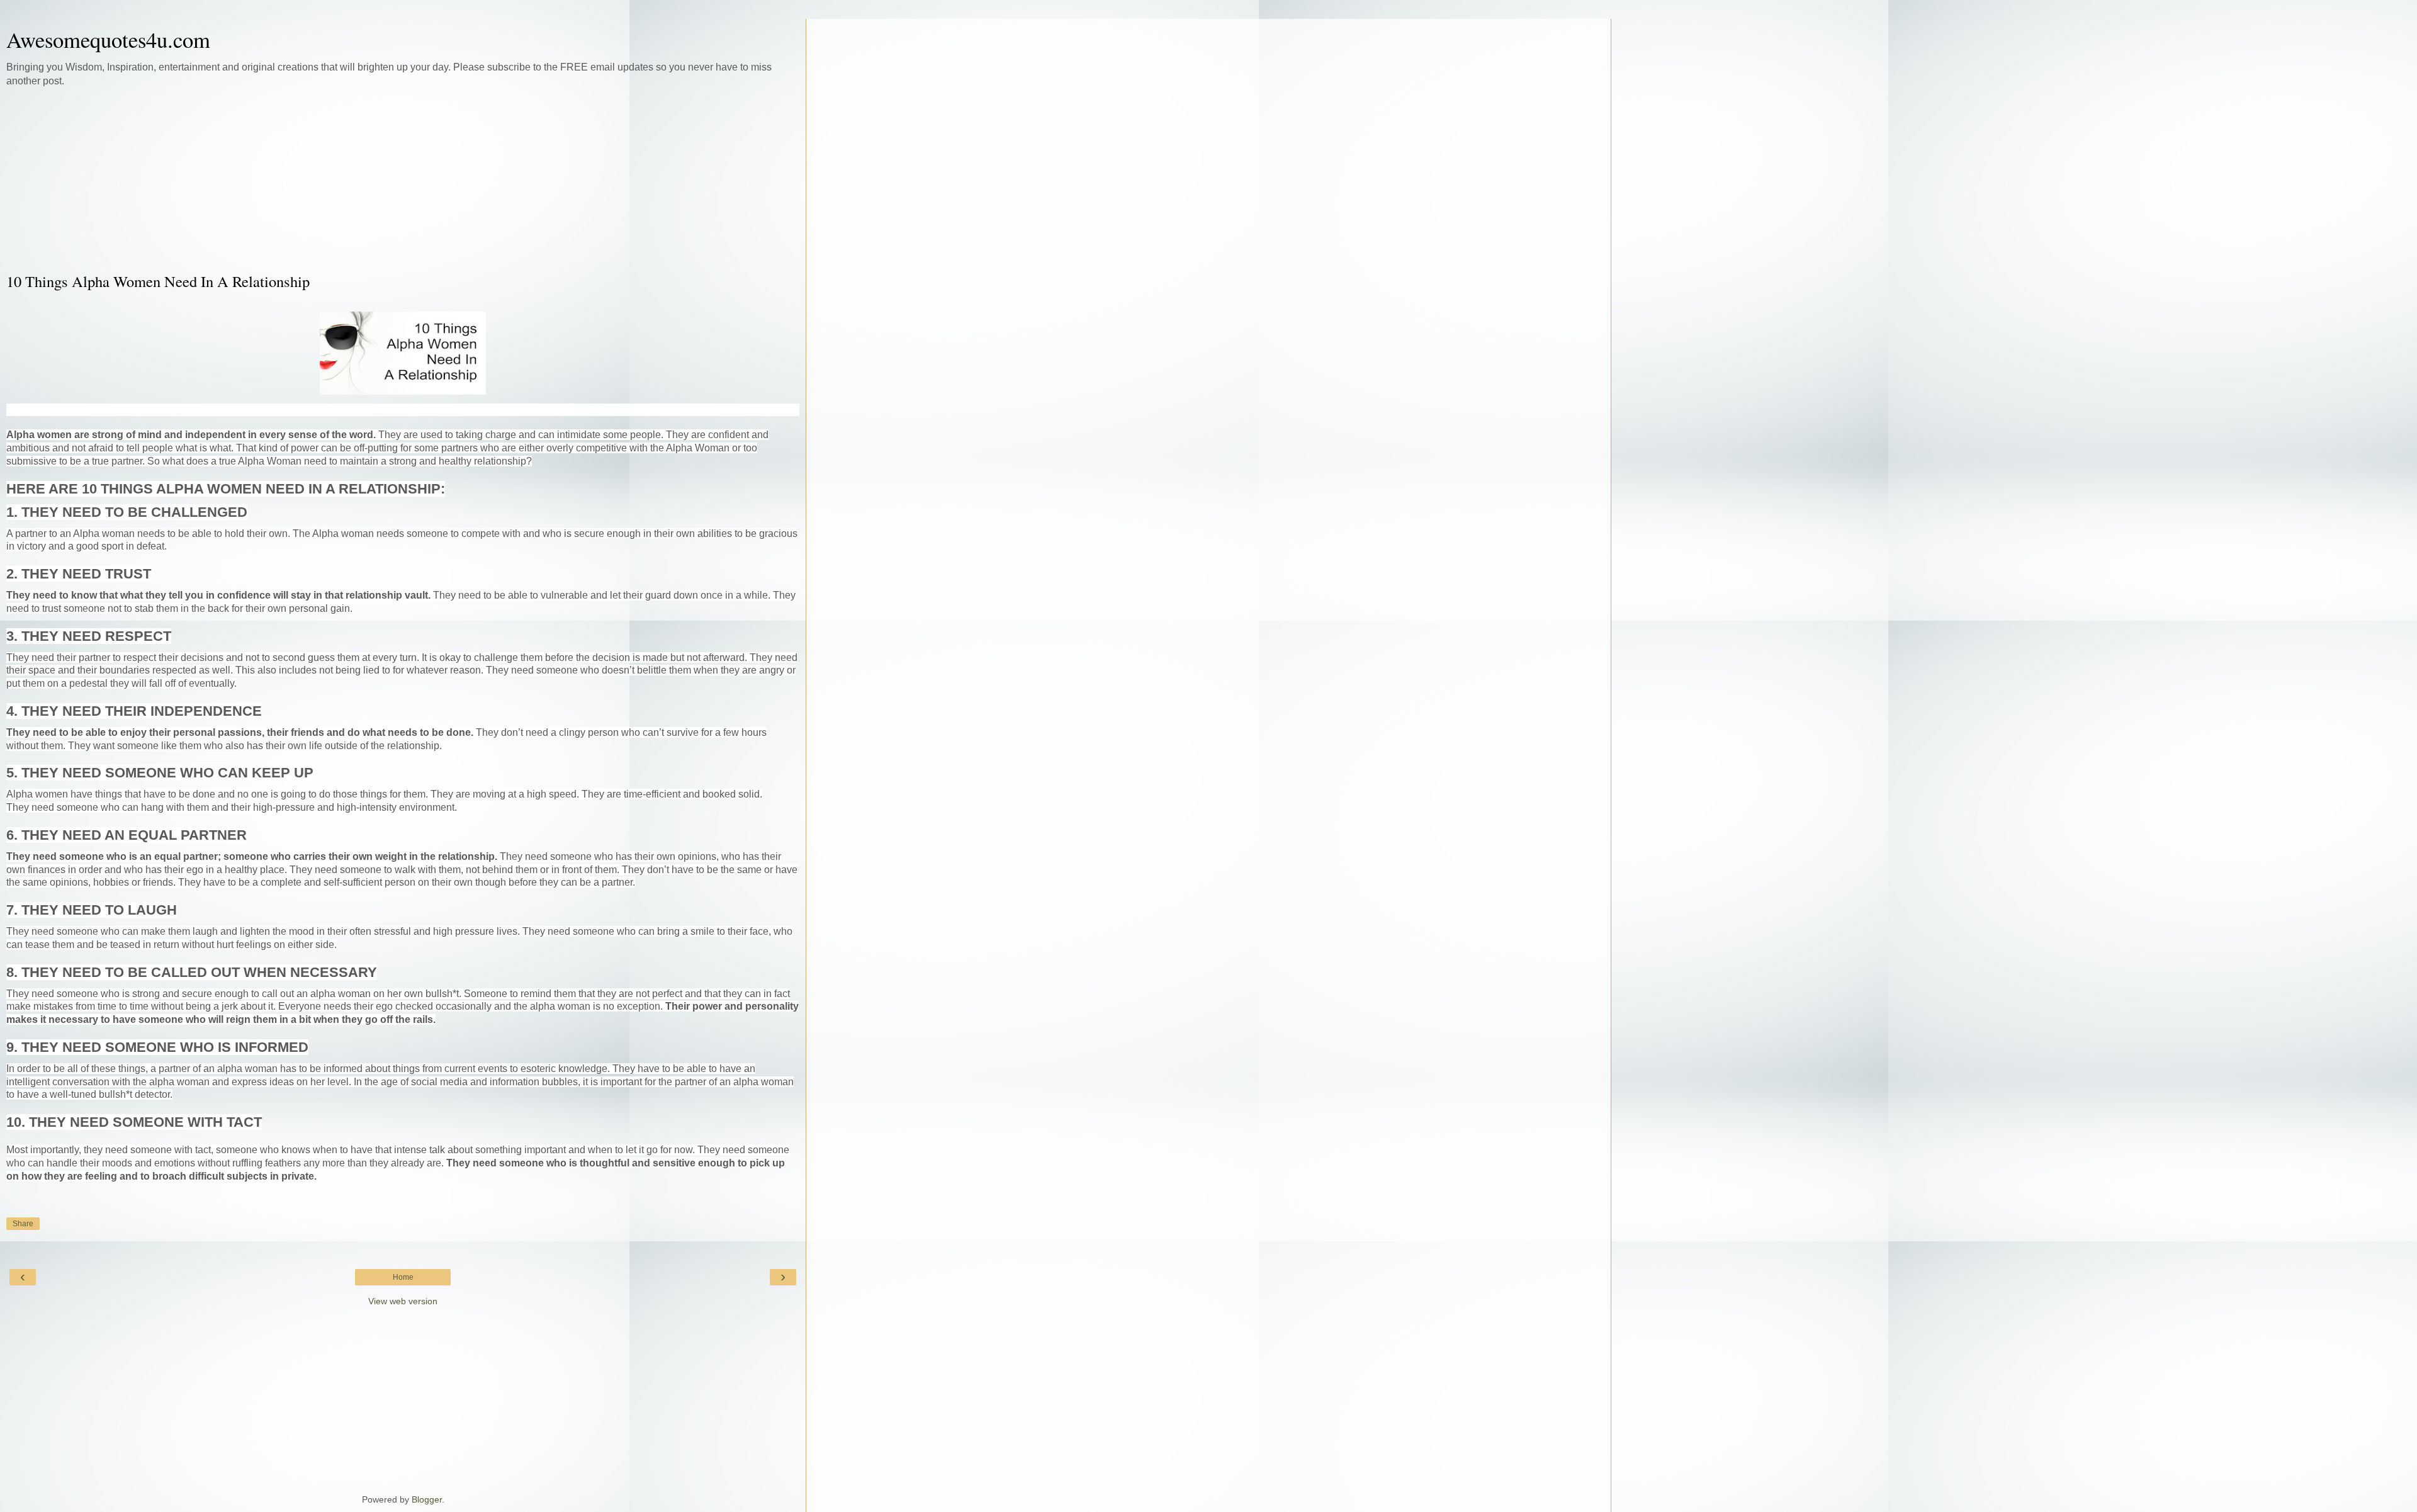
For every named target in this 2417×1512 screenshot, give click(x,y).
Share (23, 1224)
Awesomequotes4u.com (108, 40)
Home (403, 1277)
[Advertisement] (403, 179)
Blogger (427, 1499)
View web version (403, 1301)
